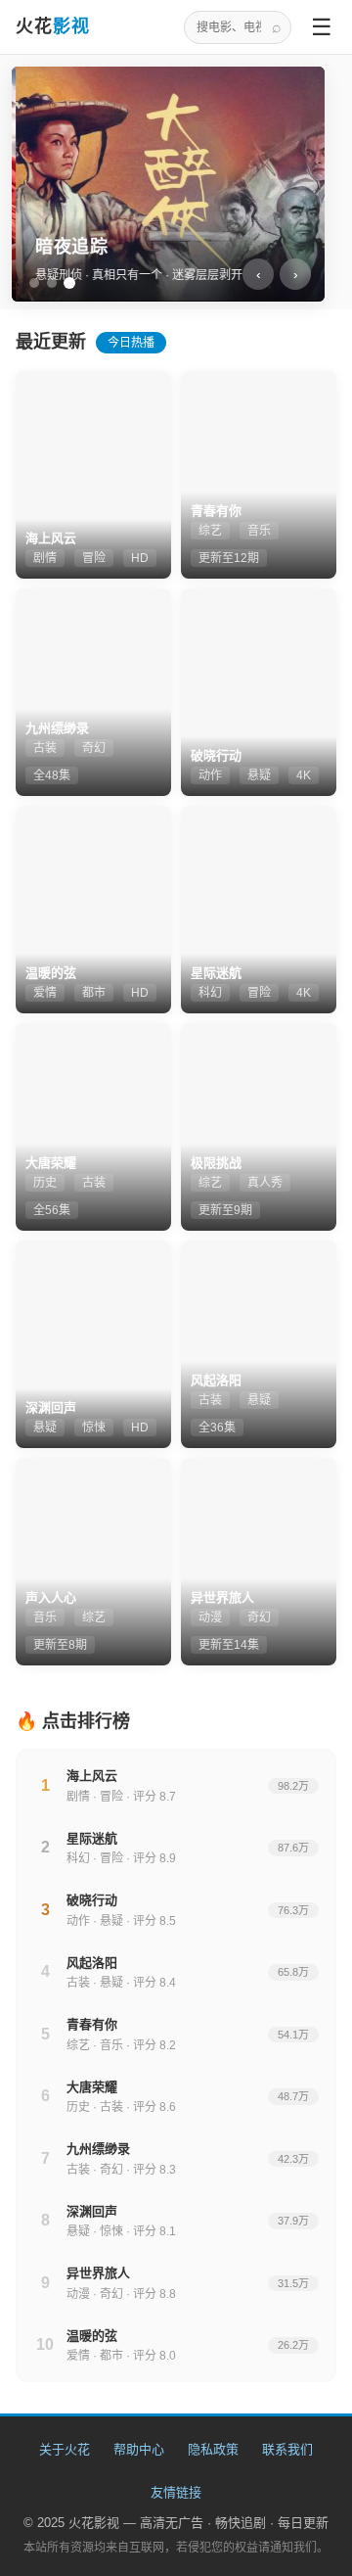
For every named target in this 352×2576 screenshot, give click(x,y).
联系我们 (287, 2449)
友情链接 (176, 2492)
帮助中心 (139, 2449)
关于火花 (65, 2449)
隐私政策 (213, 2449)
